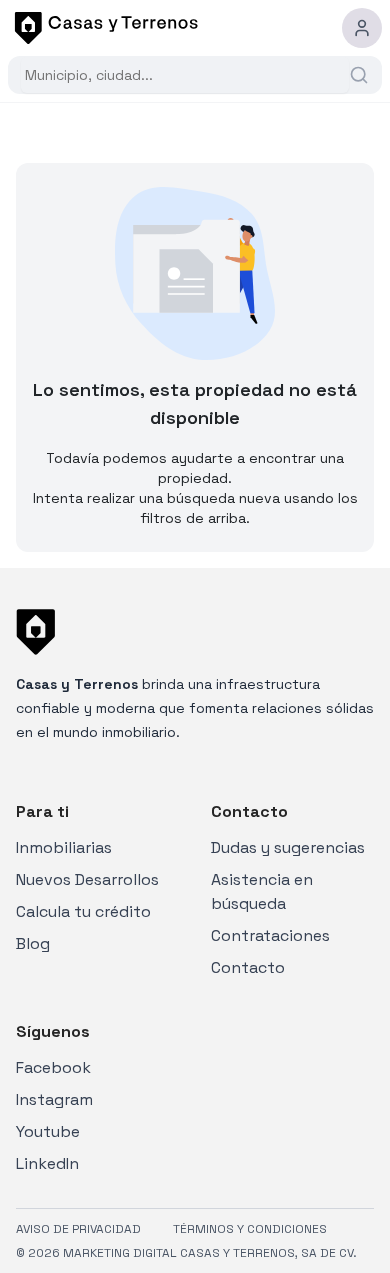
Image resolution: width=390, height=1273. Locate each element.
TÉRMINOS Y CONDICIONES (250, 1229)
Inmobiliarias (64, 847)
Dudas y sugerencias (288, 847)
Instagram (54, 1099)
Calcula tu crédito (83, 911)
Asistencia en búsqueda (262, 891)
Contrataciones (270, 935)
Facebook (53, 1067)
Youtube (48, 1131)
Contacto (248, 967)
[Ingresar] (362, 28)
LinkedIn (47, 1163)
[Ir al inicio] (103, 28)
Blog (33, 943)
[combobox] (185, 75)
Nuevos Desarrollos (87, 879)
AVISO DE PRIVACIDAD (78, 1229)
